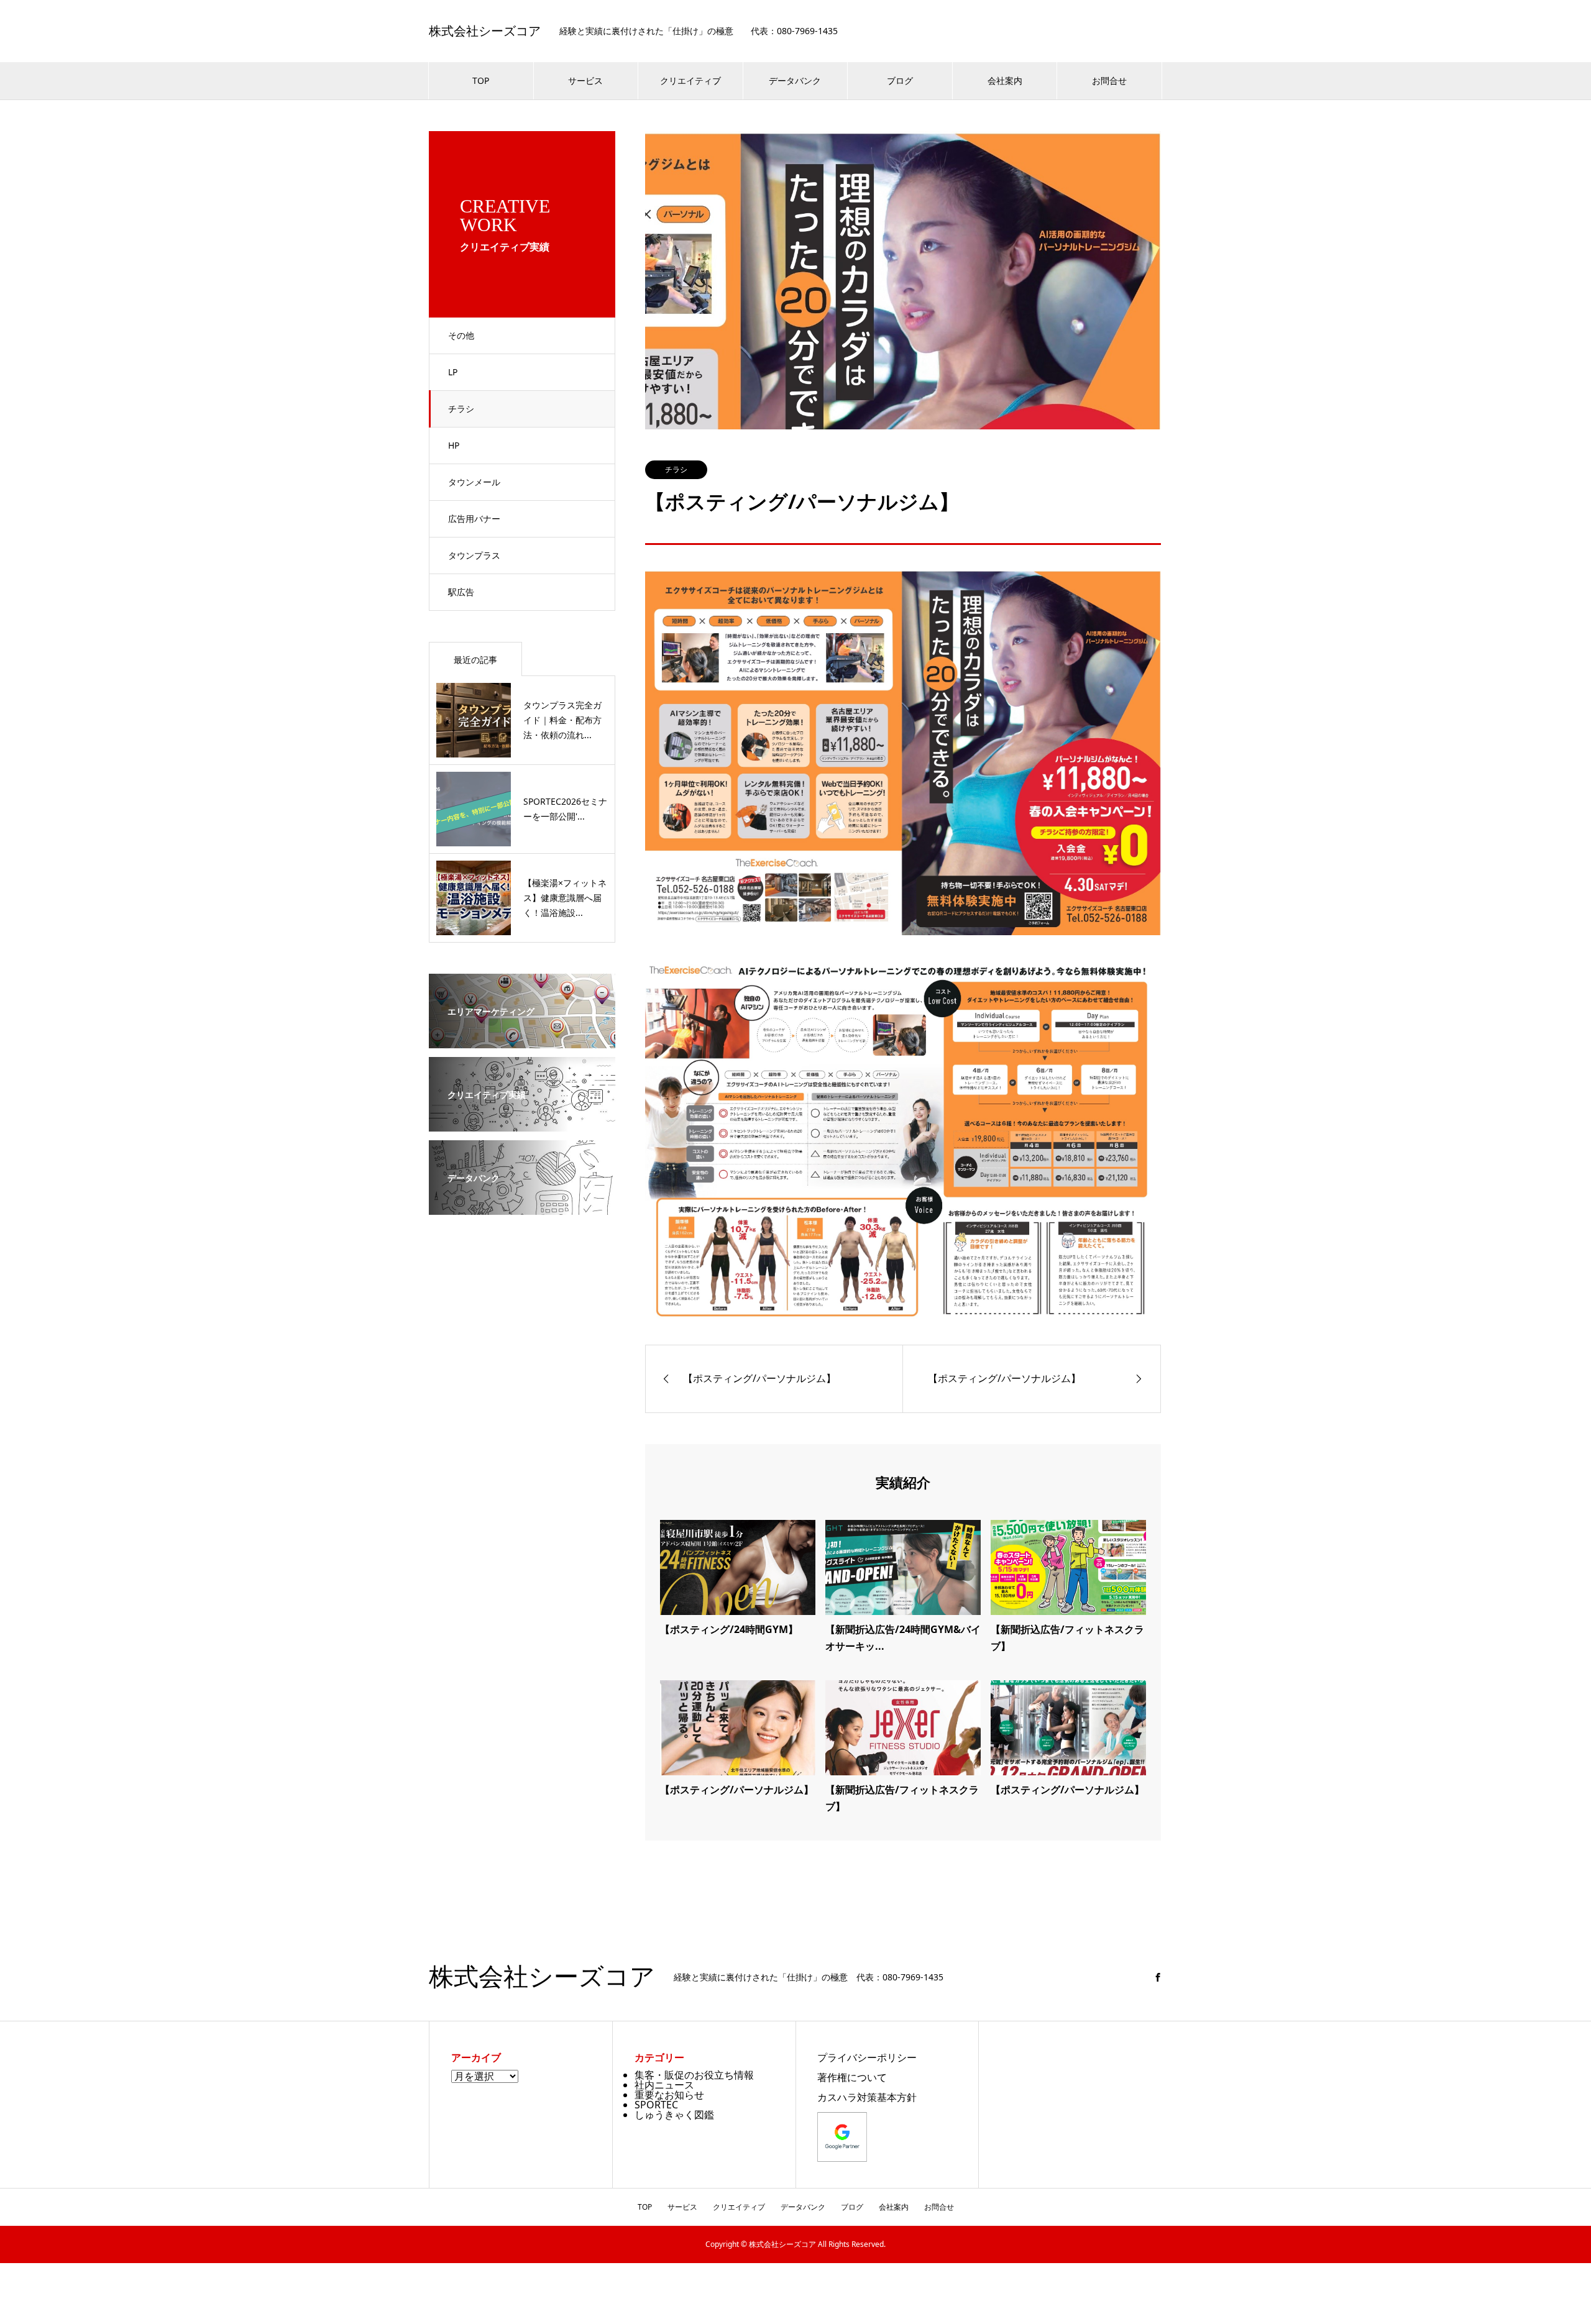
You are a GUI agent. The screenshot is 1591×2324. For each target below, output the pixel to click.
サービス (585, 80)
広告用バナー (474, 519)
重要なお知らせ (669, 2095)
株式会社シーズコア (485, 31)
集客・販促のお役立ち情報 (694, 2075)
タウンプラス (474, 555)
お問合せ (1109, 80)
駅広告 (461, 592)
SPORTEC (656, 2105)
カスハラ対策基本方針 (867, 2097)
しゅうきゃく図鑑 (674, 2115)
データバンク (795, 80)
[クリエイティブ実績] (522, 1123)
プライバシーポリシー (867, 2057)
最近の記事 (475, 660)
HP (454, 445)
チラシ (461, 409)
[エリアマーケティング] (522, 1040)
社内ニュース (664, 2085)
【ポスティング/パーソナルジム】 (737, 1790)
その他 (461, 335)
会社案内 (1005, 80)
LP (453, 372)
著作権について (852, 2077)
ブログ (900, 80)
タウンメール (474, 482)
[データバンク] (522, 1206)
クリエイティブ (690, 80)
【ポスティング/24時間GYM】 (729, 1629)
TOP (481, 80)
